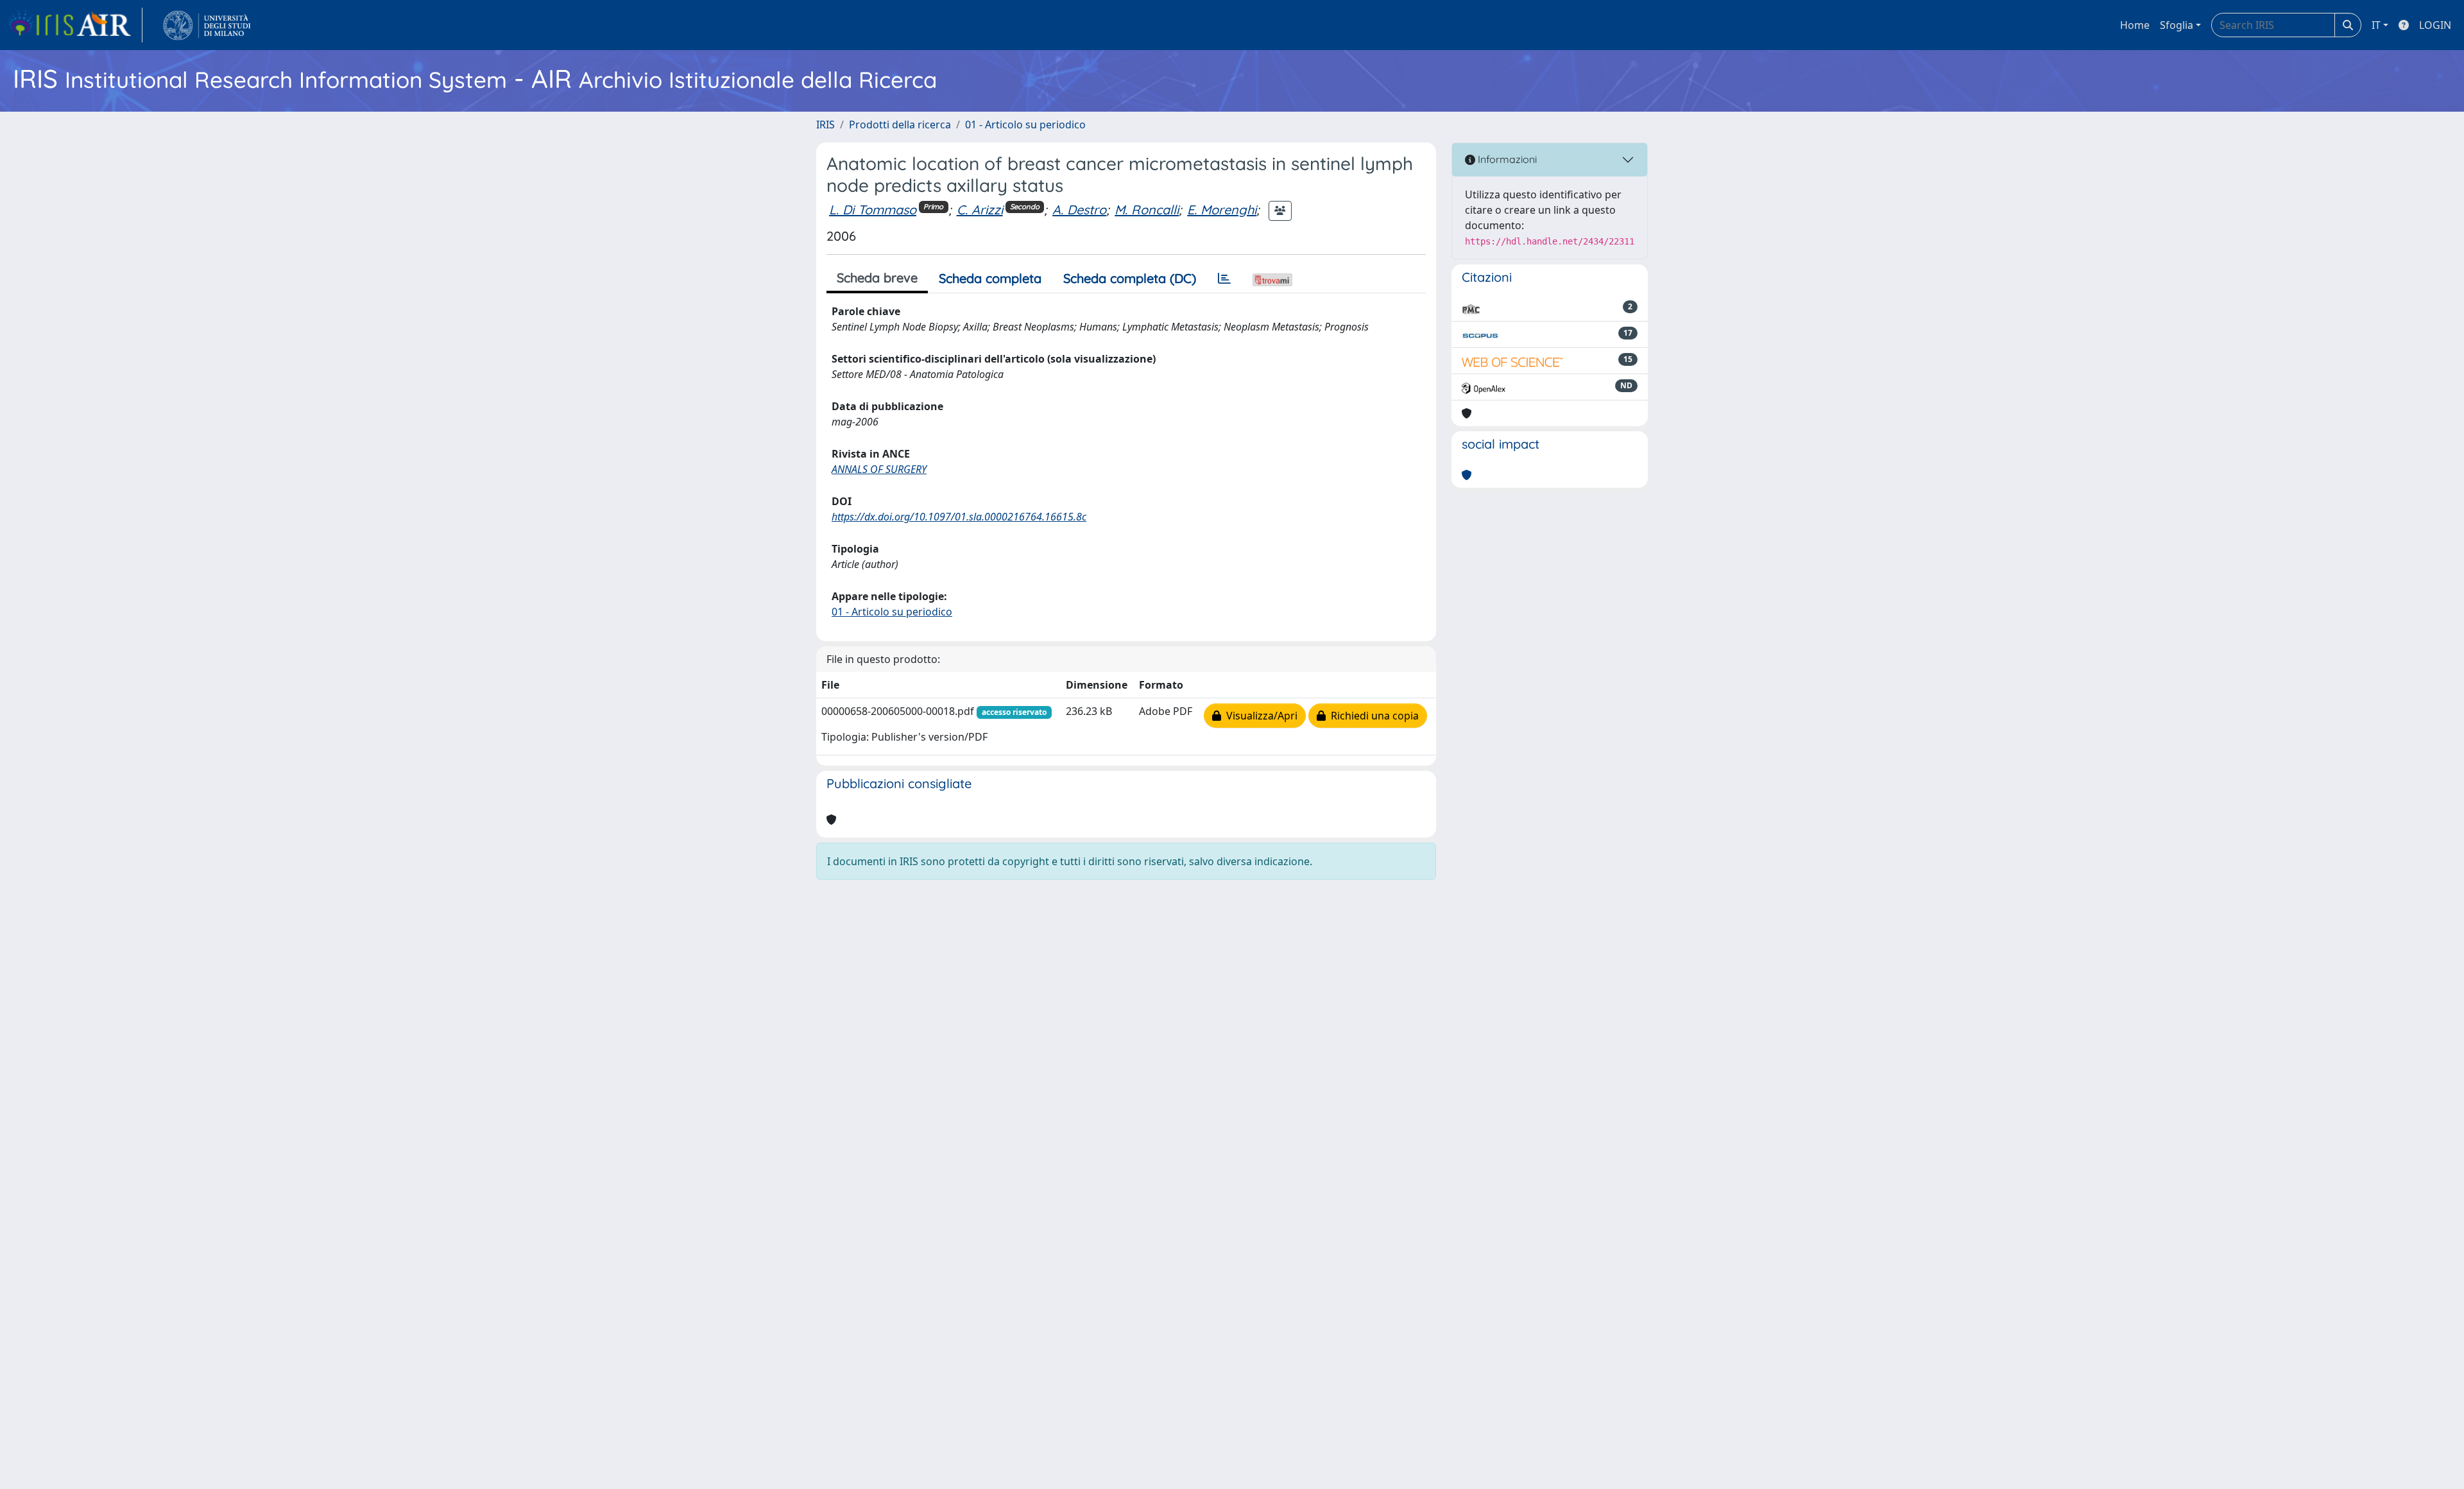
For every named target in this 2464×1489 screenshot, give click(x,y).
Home (2135, 25)
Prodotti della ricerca (900, 125)
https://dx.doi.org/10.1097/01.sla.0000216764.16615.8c (959, 517)
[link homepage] (75, 25)
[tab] (1224, 279)
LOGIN (2435, 25)
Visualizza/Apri (1259, 716)
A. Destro (1079, 210)
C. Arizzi (980, 210)
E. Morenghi (1222, 210)
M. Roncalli (1147, 210)
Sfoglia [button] (2177, 25)
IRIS (826, 125)
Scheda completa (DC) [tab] (1130, 278)
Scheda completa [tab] (990, 278)
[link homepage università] (207, 25)
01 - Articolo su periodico (1025, 125)
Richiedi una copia (1372, 716)
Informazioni (1506, 159)
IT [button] (2376, 25)
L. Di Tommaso (873, 210)
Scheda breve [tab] (877, 278)
